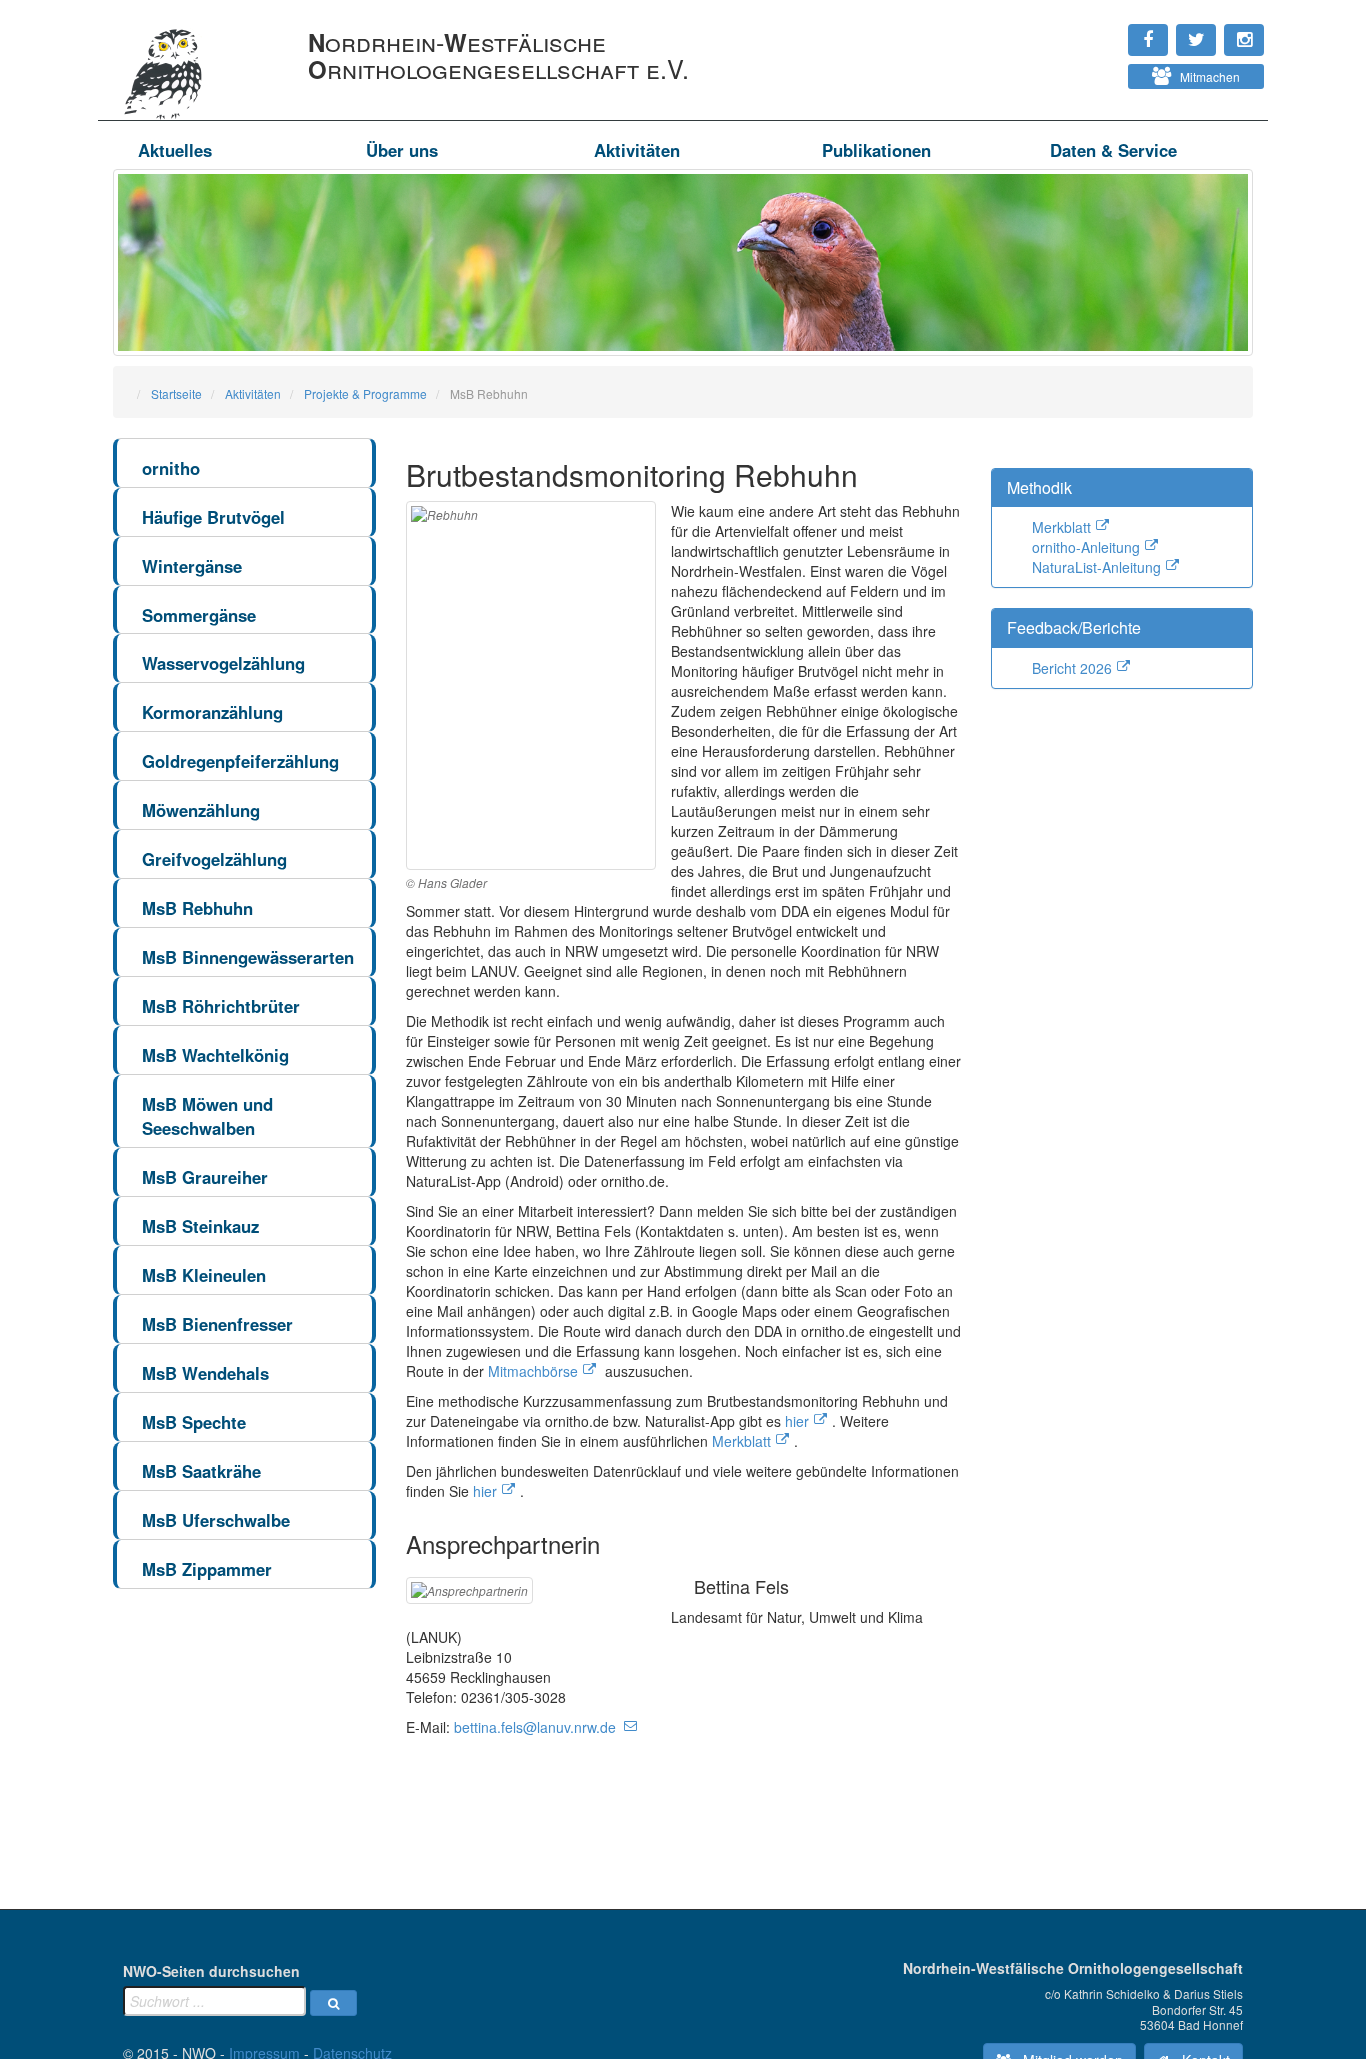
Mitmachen (1205, 76)
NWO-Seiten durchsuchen (211, 1971)
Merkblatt (741, 1441)
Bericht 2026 (1072, 668)
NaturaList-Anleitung (1096, 567)
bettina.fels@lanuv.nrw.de (535, 1727)
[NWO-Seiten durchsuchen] (333, 2003)
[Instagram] (1084, 30)
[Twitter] (1094, 30)
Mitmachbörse (533, 1371)
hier (797, 1421)
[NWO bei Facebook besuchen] (1104, 30)
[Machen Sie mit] (1084, 70)
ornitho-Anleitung (1086, 547)
